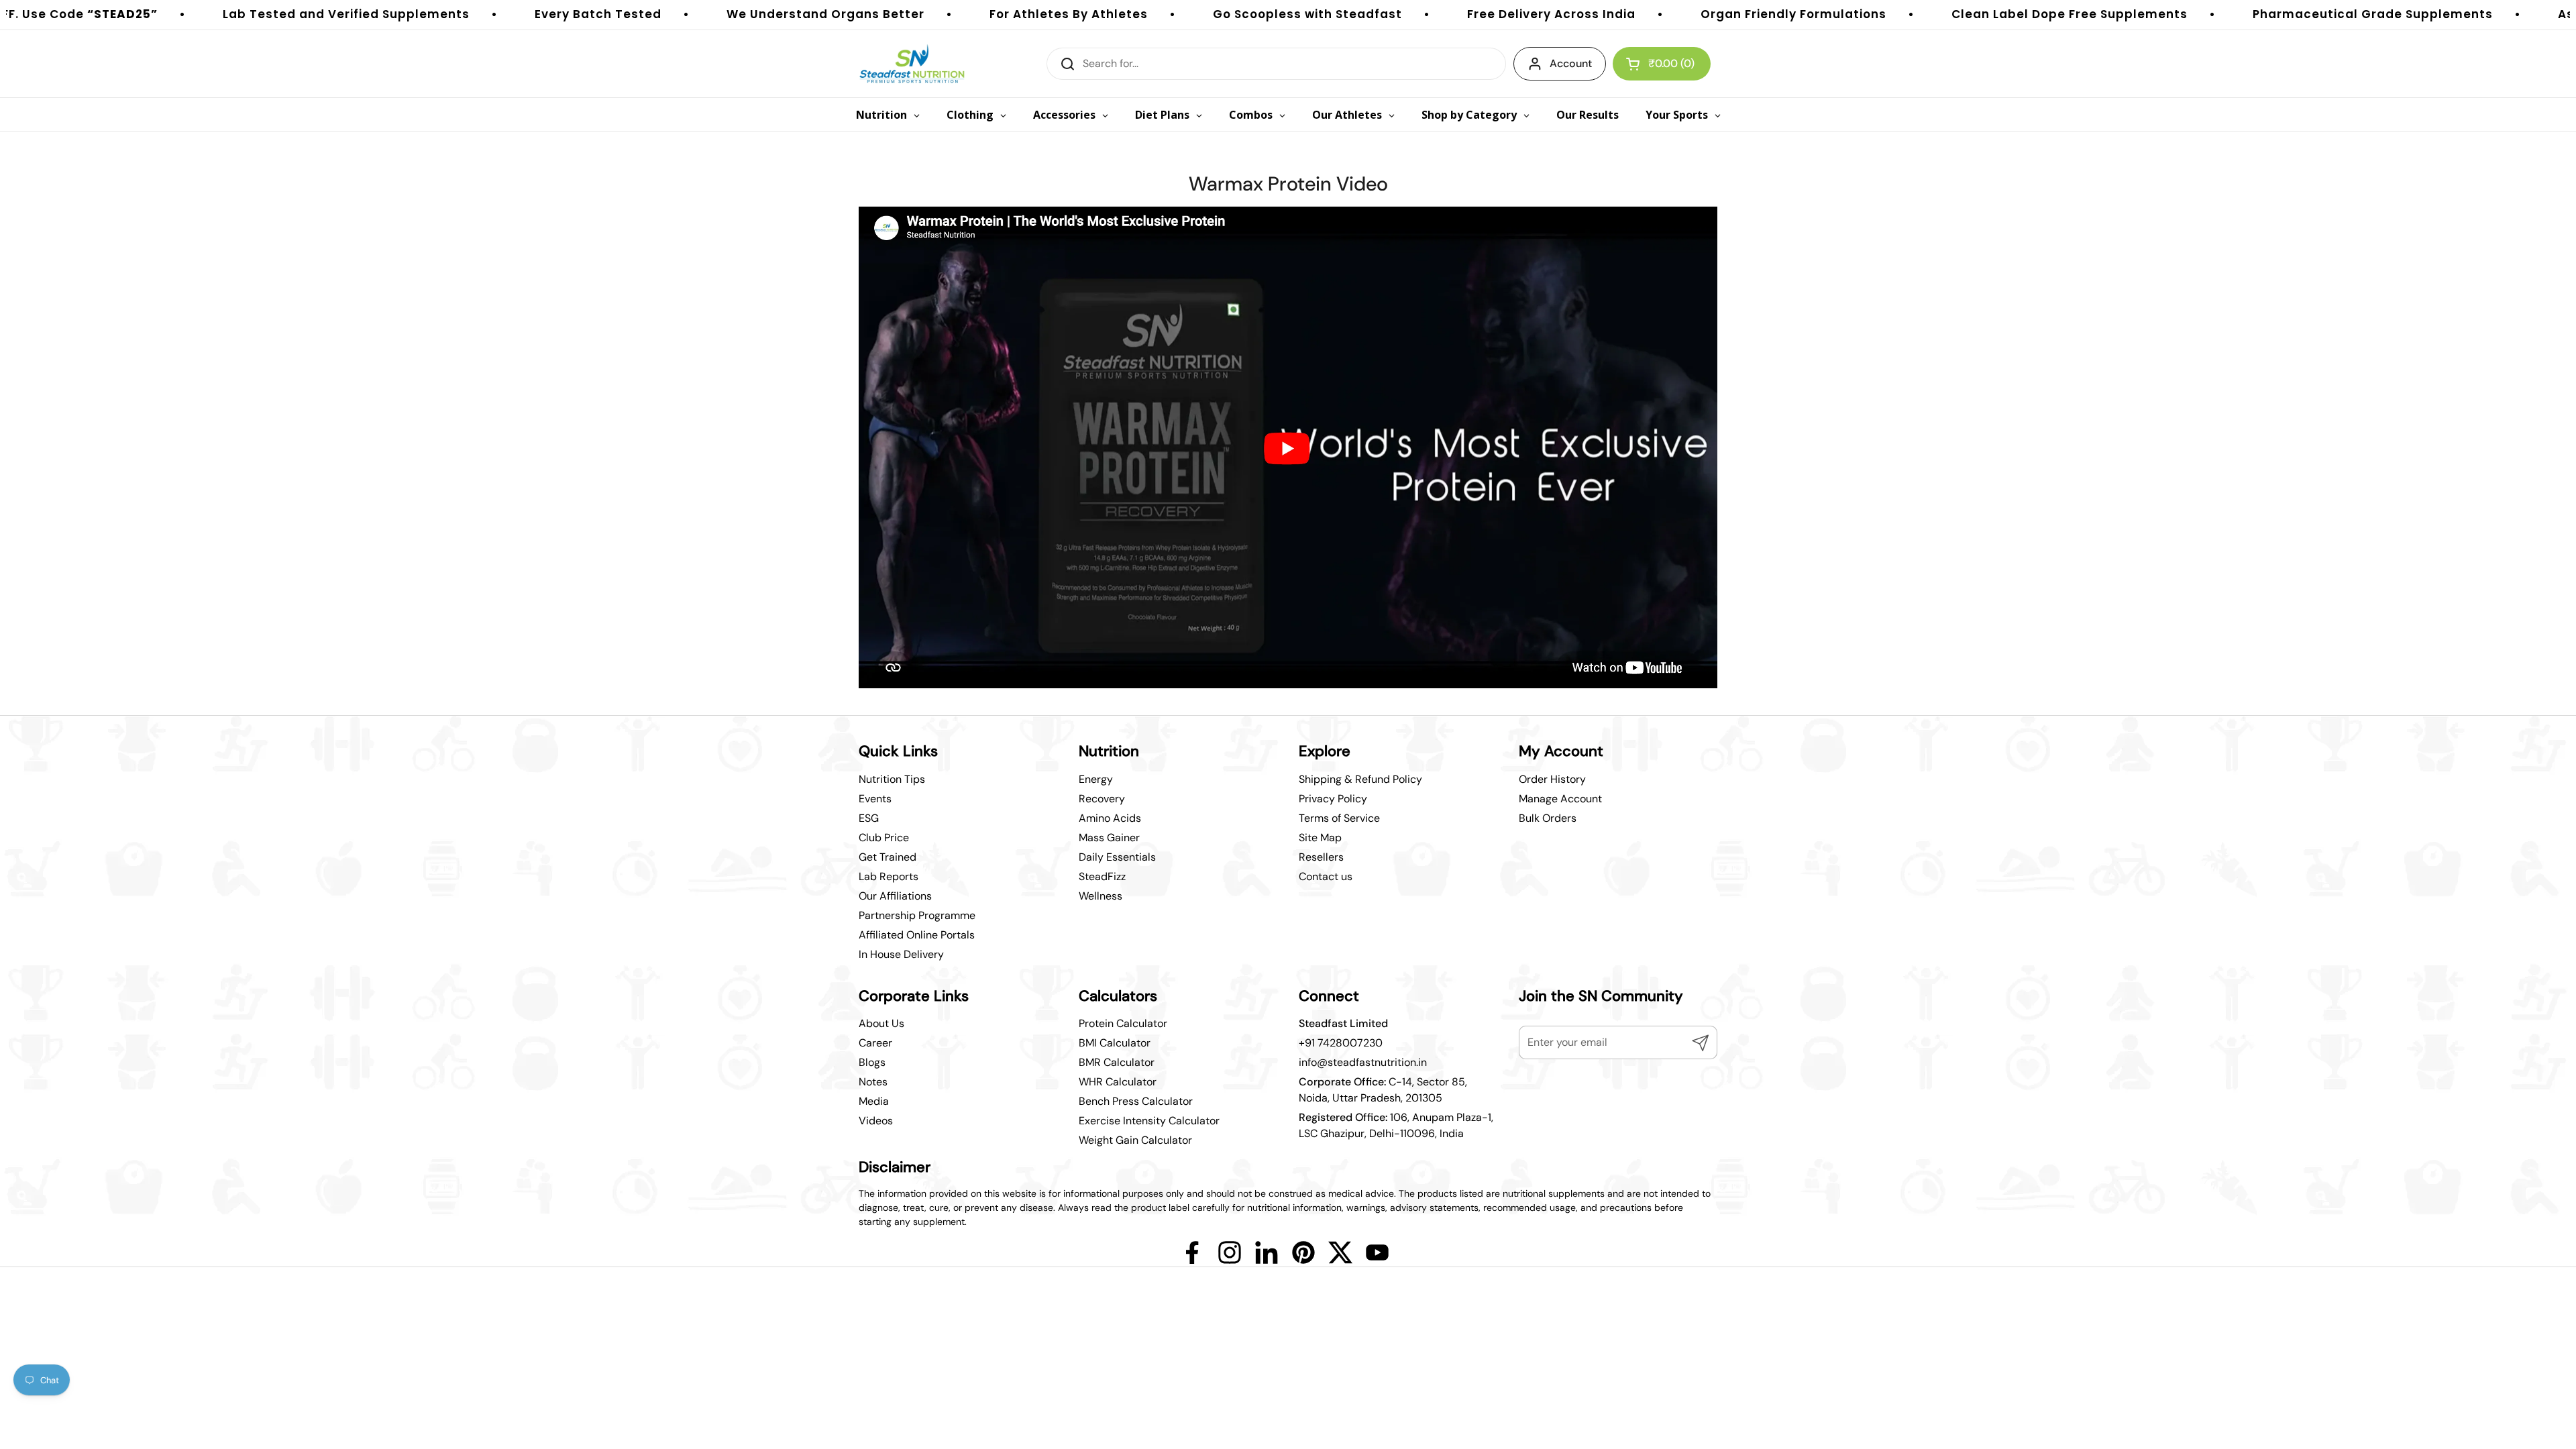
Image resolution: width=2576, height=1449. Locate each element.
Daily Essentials (1117, 857)
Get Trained (888, 857)
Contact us (1326, 876)
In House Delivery (901, 954)
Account (1571, 63)
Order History (1552, 779)
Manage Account (1560, 799)
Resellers (1321, 857)
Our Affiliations (895, 896)
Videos (876, 1121)
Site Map (1320, 838)
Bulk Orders (1548, 818)
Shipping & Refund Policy (1360, 779)
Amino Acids (1110, 818)
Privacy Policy (1333, 799)
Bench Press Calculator (1136, 1101)
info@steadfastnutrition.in (1363, 1062)
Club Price (884, 838)
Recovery (1102, 799)
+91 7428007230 (1341, 1043)
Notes (873, 1082)
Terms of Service (1339, 818)
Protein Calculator (1123, 1023)
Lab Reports (889, 876)
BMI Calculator (1115, 1043)
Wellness (1101, 896)
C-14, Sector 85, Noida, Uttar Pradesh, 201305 (1383, 1090)
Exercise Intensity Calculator (1149, 1121)
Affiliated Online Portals (917, 935)
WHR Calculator (1118, 1082)
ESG (869, 818)
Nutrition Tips (892, 779)
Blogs (872, 1062)
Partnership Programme (917, 915)
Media (874, 1101)
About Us (881, 1023)
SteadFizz (1102, 876)
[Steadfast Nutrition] (912, 64)
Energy (1096, 779)
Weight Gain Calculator (1135, 1140)
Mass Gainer (1109, 838)
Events (875, 799)
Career (875, 1043)
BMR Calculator (1117, 1062)
